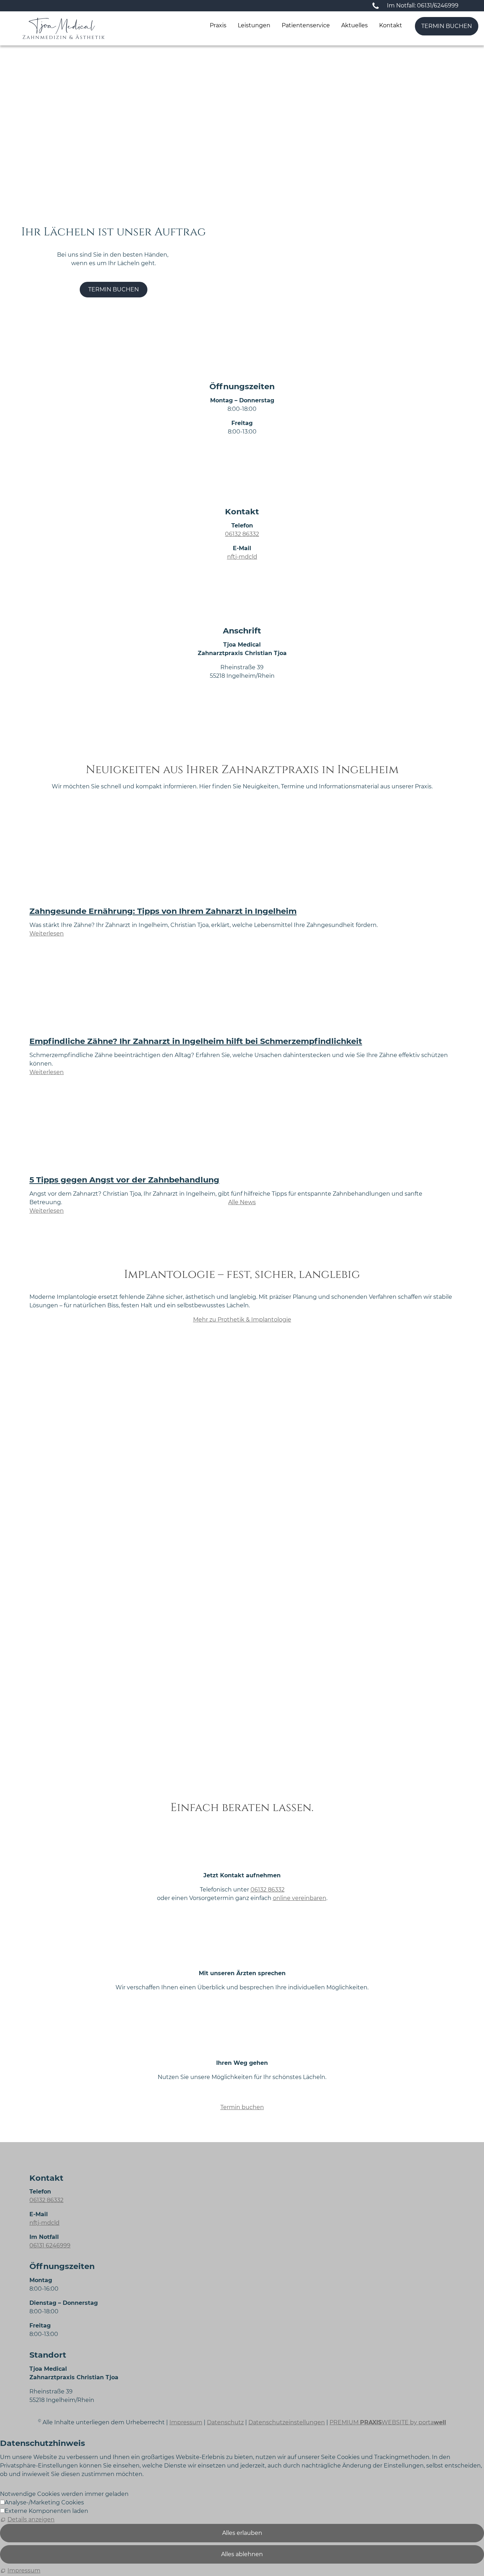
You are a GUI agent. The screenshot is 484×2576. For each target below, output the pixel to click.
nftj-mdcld (242, 557)
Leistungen (254, 25)
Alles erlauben (242, 2533)
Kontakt (391, 25)
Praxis (218, 25)
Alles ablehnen (242, 2554)
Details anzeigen (31, 2519)
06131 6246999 (50, 2245)
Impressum (186, 2422)
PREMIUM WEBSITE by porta (388, 2422)
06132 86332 (242, 534)
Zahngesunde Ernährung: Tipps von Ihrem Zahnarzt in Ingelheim (163, 911)
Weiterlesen (47, 934)
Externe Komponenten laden (46, 2511)
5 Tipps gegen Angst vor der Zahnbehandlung (124, 1180)
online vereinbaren (300, 1898)
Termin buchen (447, 26)
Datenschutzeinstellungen (287, 2422)
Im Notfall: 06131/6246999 (423, 5)
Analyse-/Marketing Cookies (44, 2502)
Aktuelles (354, 25)
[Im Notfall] (376, 6)
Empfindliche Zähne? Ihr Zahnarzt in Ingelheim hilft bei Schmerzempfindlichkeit (196, 1041)
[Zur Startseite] (64, 28)
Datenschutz (225, 2422)
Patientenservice (306, 25)
